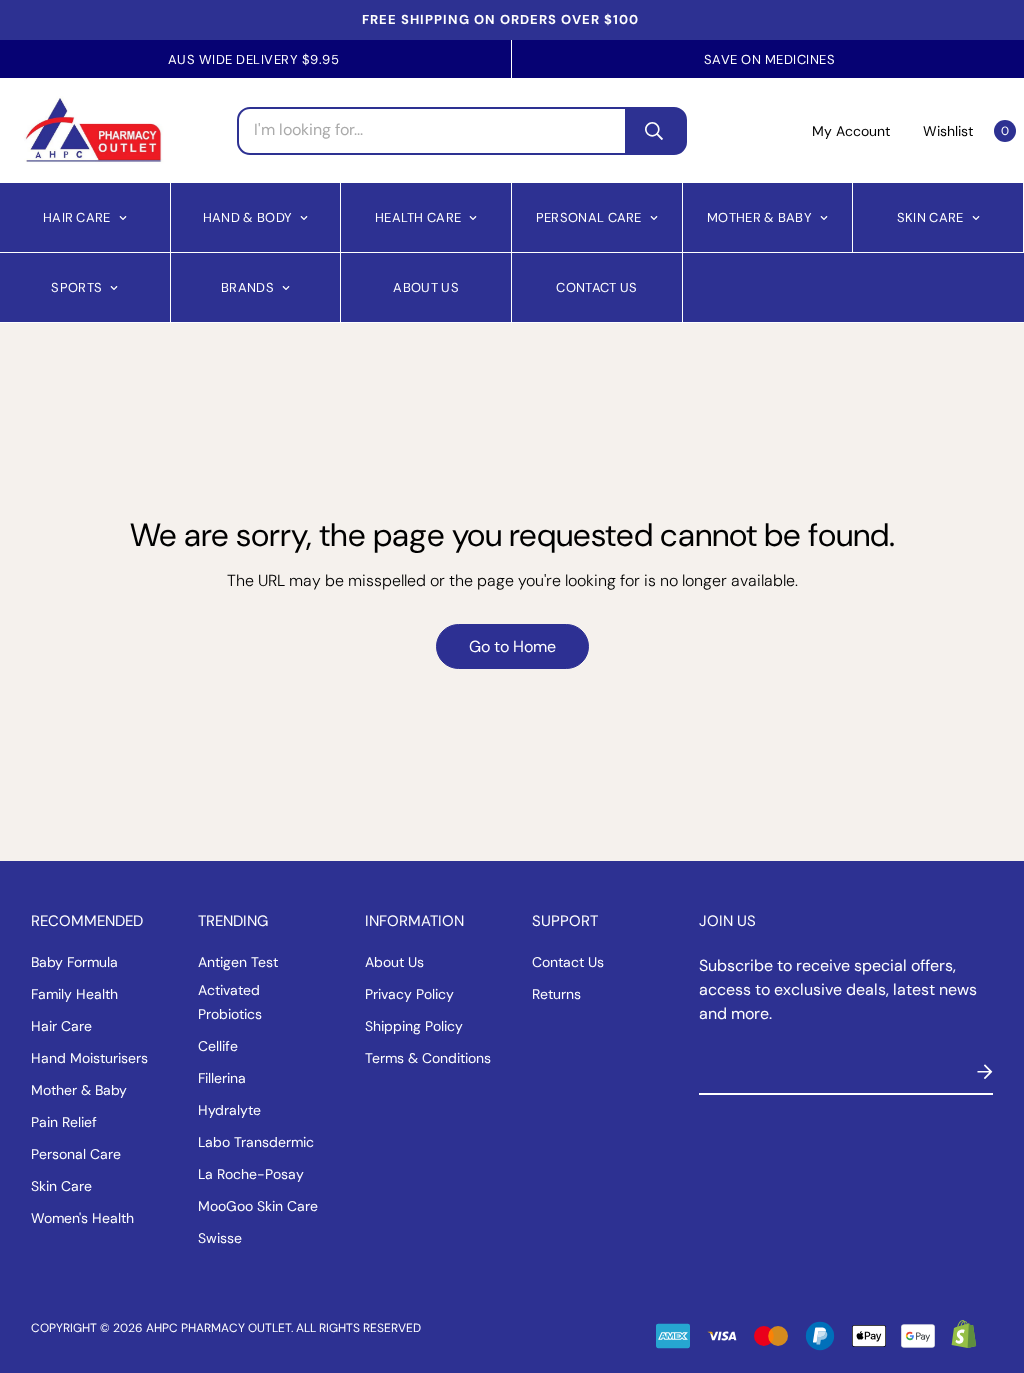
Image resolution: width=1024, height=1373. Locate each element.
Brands (247, 286)
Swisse (220, 1238)
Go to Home (512, 646)
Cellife (218, 1046)
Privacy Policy (409, 994)
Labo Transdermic (256, 1142)
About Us (425, 286)
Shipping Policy (414, 1026)
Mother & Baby (759, 216)
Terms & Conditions (428, 1058)
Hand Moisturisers (89, 1058)
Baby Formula (74, 962)
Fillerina (222, 1078)
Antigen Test (238, 962)
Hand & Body (247, 216)
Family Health (74, 994)
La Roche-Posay (251, 1174)
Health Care (418, 216)
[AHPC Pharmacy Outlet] (93, 130)
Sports (76, 286)
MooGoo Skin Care (258, 1206)
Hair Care (77, 216)
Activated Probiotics (230, 1002)
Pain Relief (64, 1122)
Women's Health (82, 1218)
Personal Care (589, 216)
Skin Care (930, 216)
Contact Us (596, 286)
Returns (556, 994)
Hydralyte (229, 1110)
